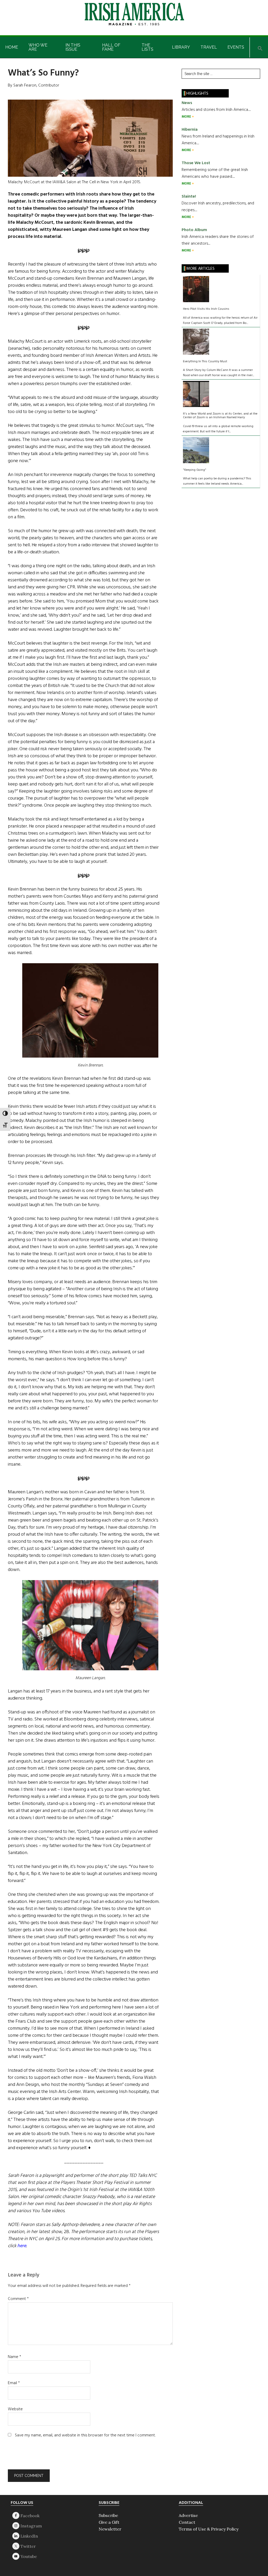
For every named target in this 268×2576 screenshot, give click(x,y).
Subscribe (108, 2515)
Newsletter (110, 2529)
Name (15, 2357)
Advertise (188, 2515)
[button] (260, 47)
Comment (18, 2299)
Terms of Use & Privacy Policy (209, 2529)
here (22, 2246)
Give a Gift (109, 2522)
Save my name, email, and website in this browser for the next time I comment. (85, 2435)
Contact (187, 2522)
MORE (187, 117)
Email (14, 2383)
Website (15, 2409)
